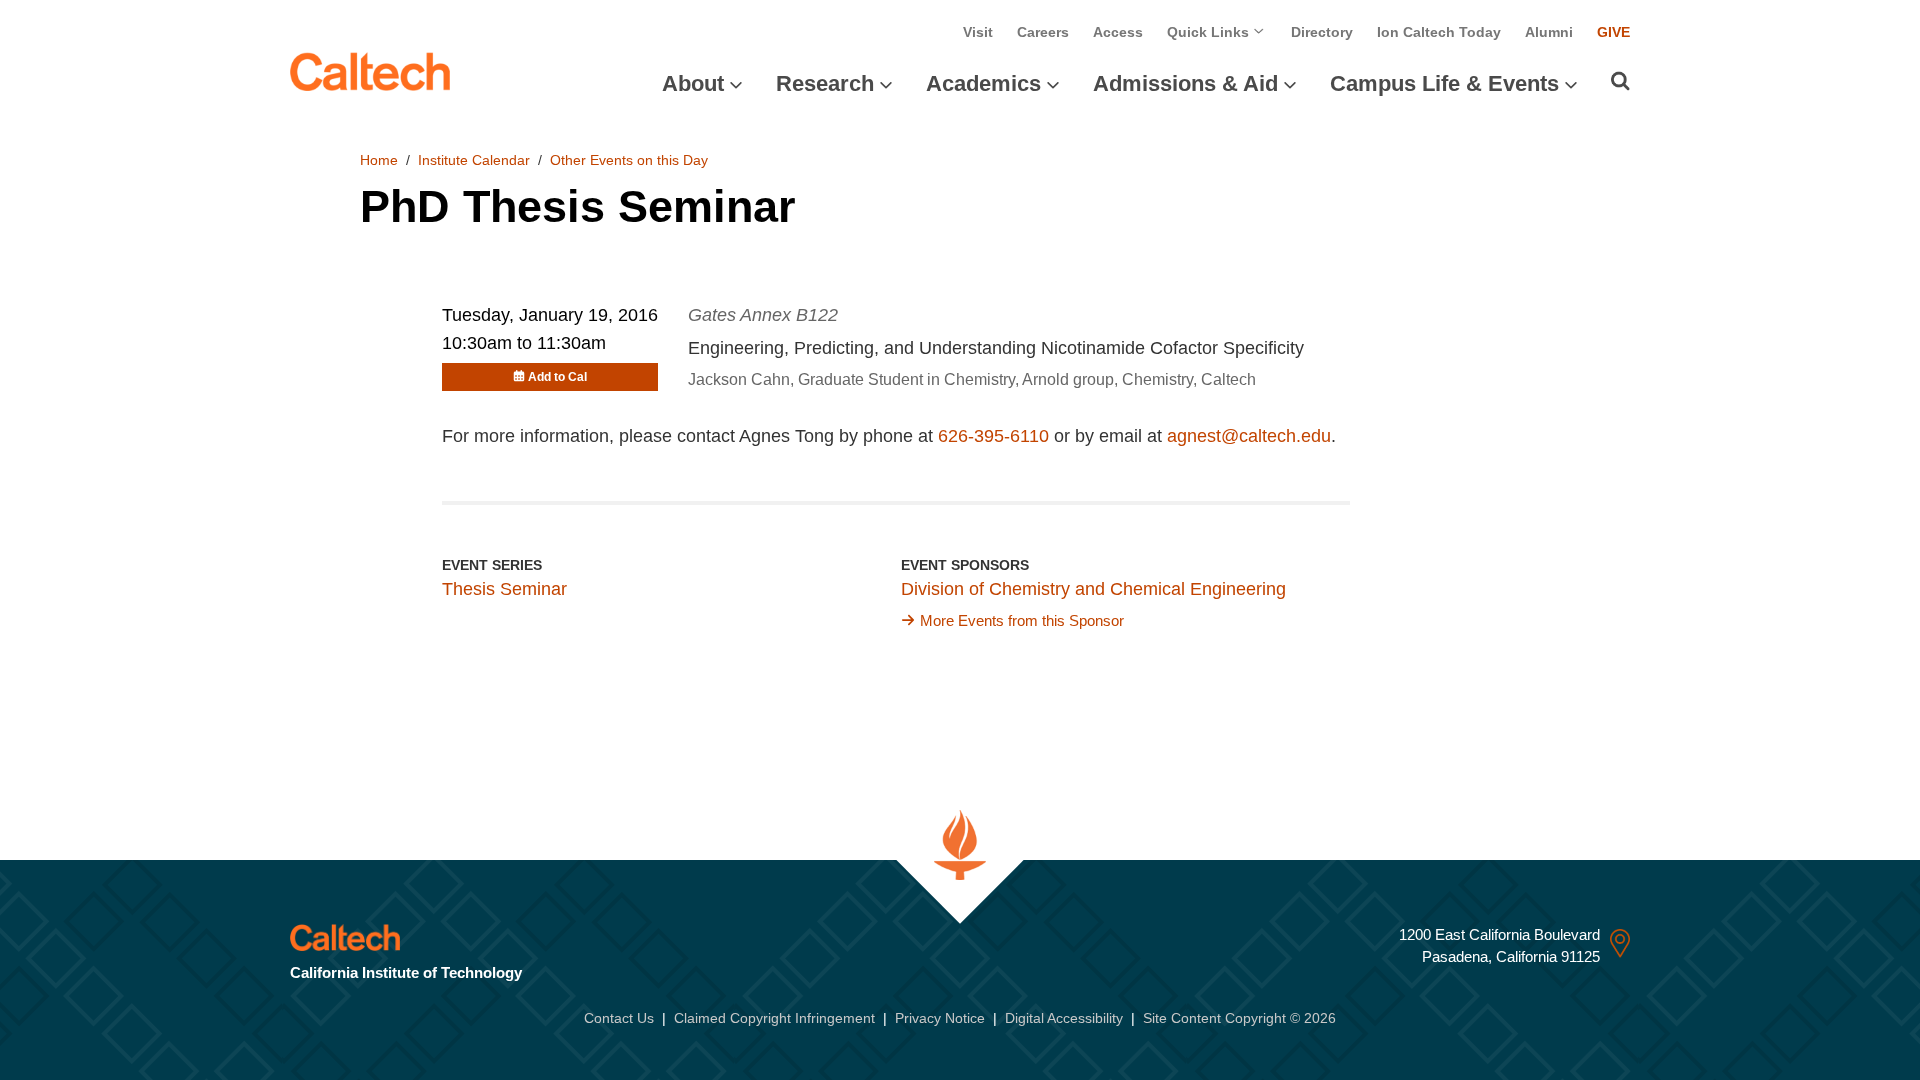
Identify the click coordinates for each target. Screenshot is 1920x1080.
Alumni (1549, 32)
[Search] (1620, 81)
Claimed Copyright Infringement (774, 1018)
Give (1613, 32)
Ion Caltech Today (1439, 32)
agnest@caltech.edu (1249, 436)
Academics (983, 83)
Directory (1322, 32)
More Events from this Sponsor (1022, 620)
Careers (1043, 32)
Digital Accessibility (1064, 1018)
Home (379, 160)
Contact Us (619, 1018)
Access (1118, 32)
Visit (978, 32)
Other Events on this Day (629, 160)
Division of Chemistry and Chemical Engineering (1093, 589)
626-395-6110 (993, 436)
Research (825, 83)
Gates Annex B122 (763, 315)
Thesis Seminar (504, 589)
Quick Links (1210, 32)
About (693, 83)
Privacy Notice (940, 1018)
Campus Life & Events (1444, 83)
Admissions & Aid (1185, 83)
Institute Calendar (474, 160)
